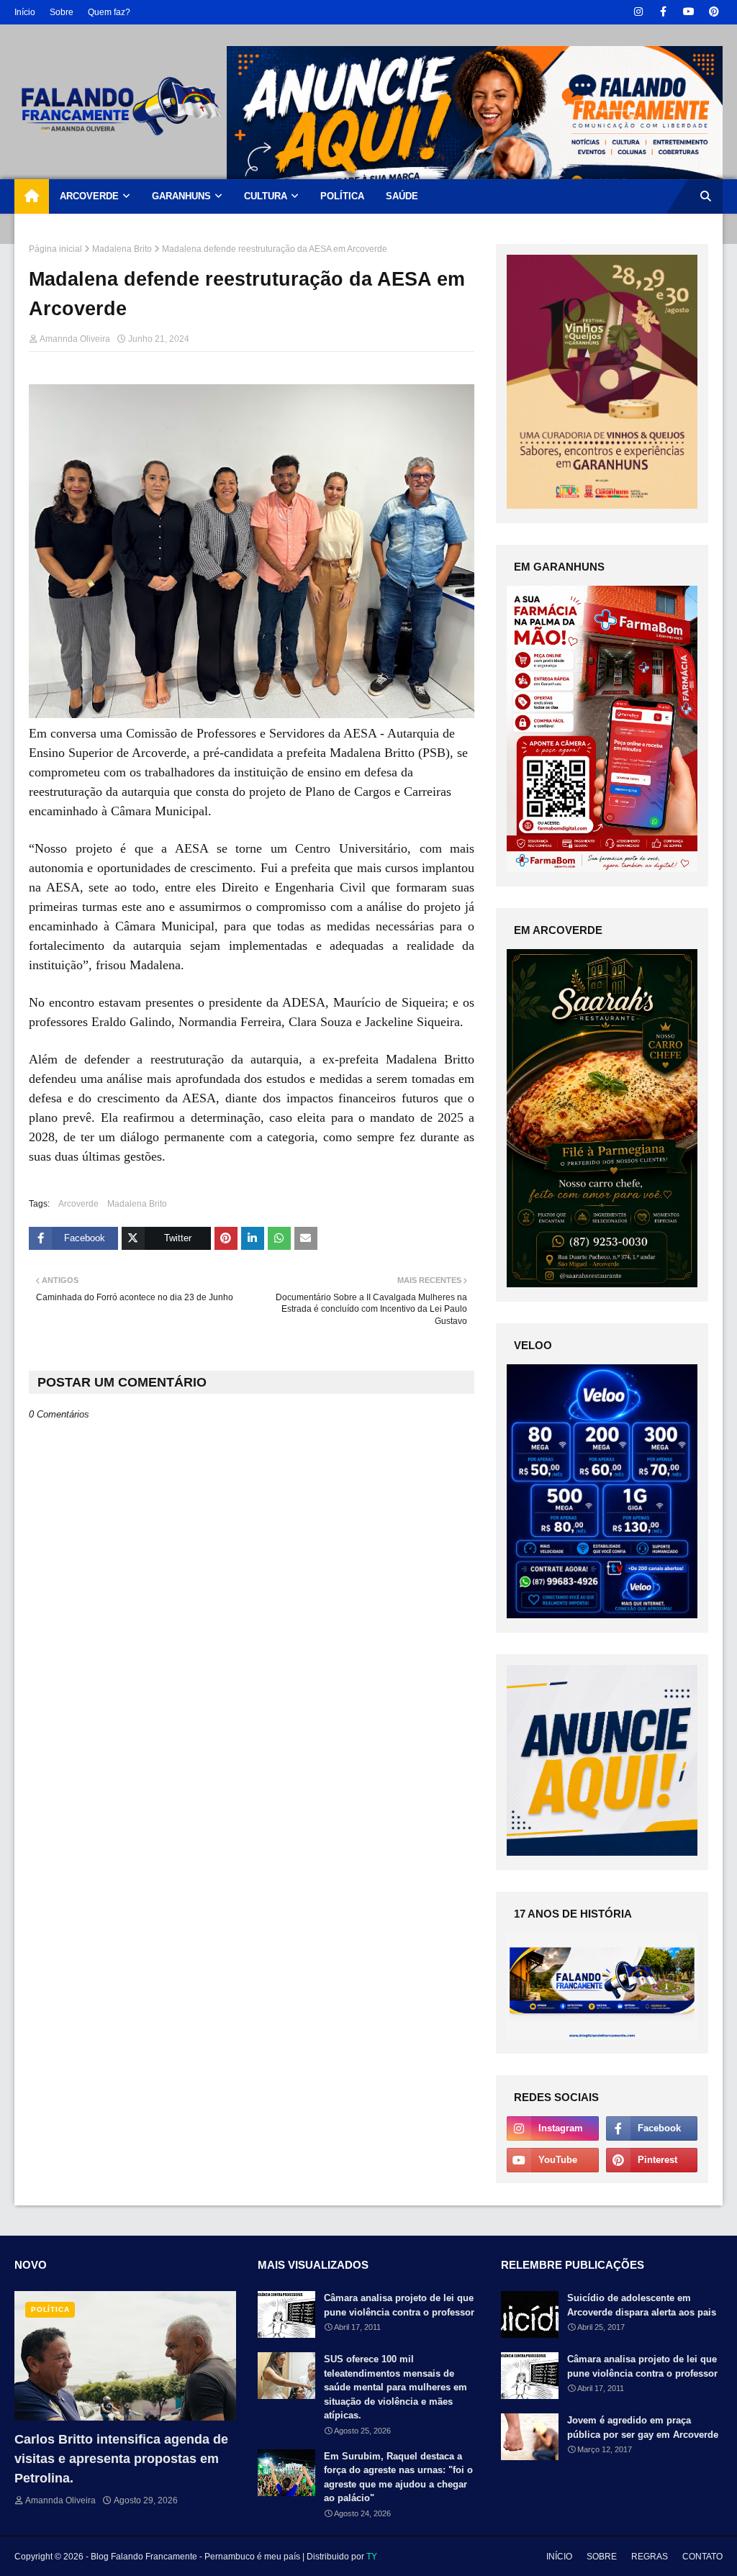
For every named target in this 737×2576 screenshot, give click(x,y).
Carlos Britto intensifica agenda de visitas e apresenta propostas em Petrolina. (121, 2459)
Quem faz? (109, 12)
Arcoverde (78, 1204)
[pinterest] (714, 12)
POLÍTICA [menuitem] (342, 196)
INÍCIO (559, 2557)
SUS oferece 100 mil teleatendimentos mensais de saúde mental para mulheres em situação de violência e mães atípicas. (395, 2387)
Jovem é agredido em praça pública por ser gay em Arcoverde (643, 2427)
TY (372, 2557)
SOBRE (602, 2557)
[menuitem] (32, 196)
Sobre (62, 12)
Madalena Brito (122, 249)
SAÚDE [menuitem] (402, 196)
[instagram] (638, 12)
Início (25, 12)
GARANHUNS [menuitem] (181, 196)
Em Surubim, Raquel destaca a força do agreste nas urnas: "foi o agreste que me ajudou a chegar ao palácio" (398, 2477)
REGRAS (650, 2557)
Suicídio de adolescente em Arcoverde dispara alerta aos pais (642, 2305)
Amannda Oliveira (75, 339)
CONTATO (702, 2557)
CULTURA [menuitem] (266, 196)
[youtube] (688, 12)
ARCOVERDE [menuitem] (89, 196)
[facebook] (663, 12)
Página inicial (55, 249)
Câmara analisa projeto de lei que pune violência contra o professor (399, 2305)
